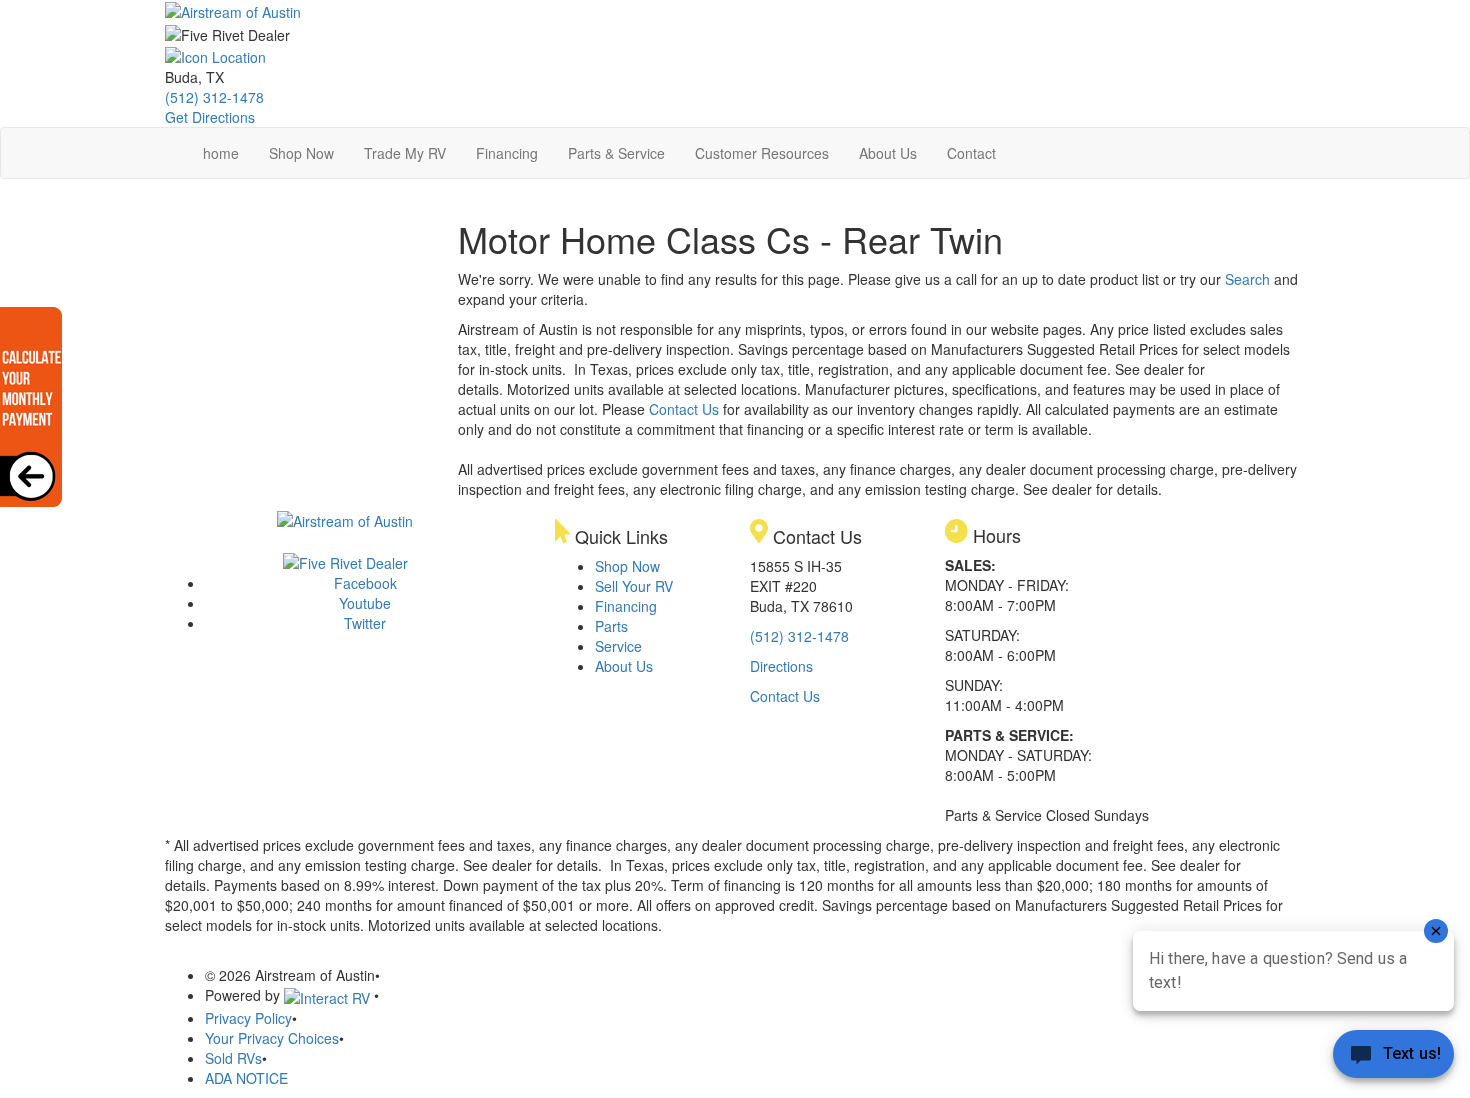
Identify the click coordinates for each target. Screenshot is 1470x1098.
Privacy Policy (248, 1018)
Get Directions (210, 117)
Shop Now (301, 153)
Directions (781, 666)
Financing (507, 153)
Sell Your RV (634, 586)
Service (618, 646)
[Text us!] (1393, 1058)
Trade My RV (405, 153)
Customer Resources (762, 153)
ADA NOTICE (246, 1078)
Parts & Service (616, 153)
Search (1247, 279)
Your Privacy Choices (272, 1038)
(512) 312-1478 (214, 97)
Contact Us (684, 409)
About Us (888, 153)
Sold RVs (233, 1058)
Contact (971, 153)
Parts (611, 626)
